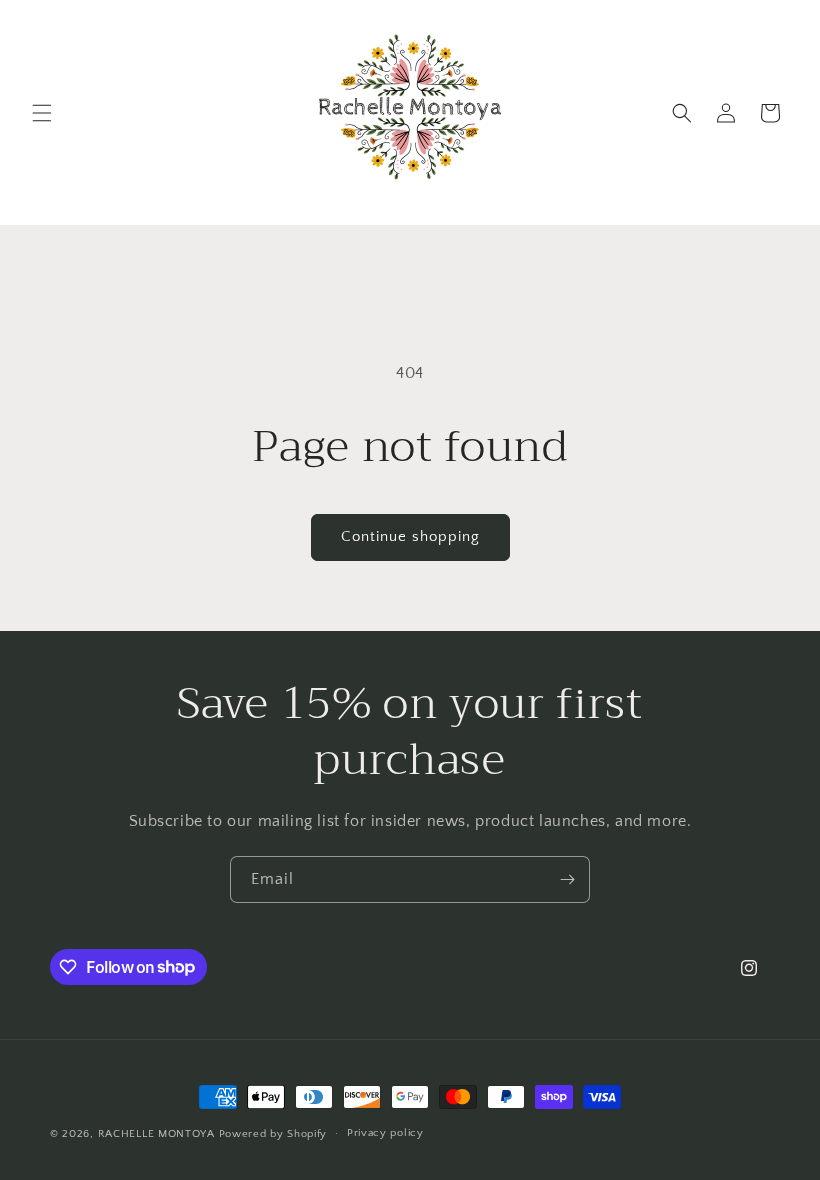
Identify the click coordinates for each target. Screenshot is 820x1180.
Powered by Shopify (273, 1134)
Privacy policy (385, 1133)
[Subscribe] (567, 879)
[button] (42, 113)
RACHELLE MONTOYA (156, 1134)
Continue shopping (410, 536)
